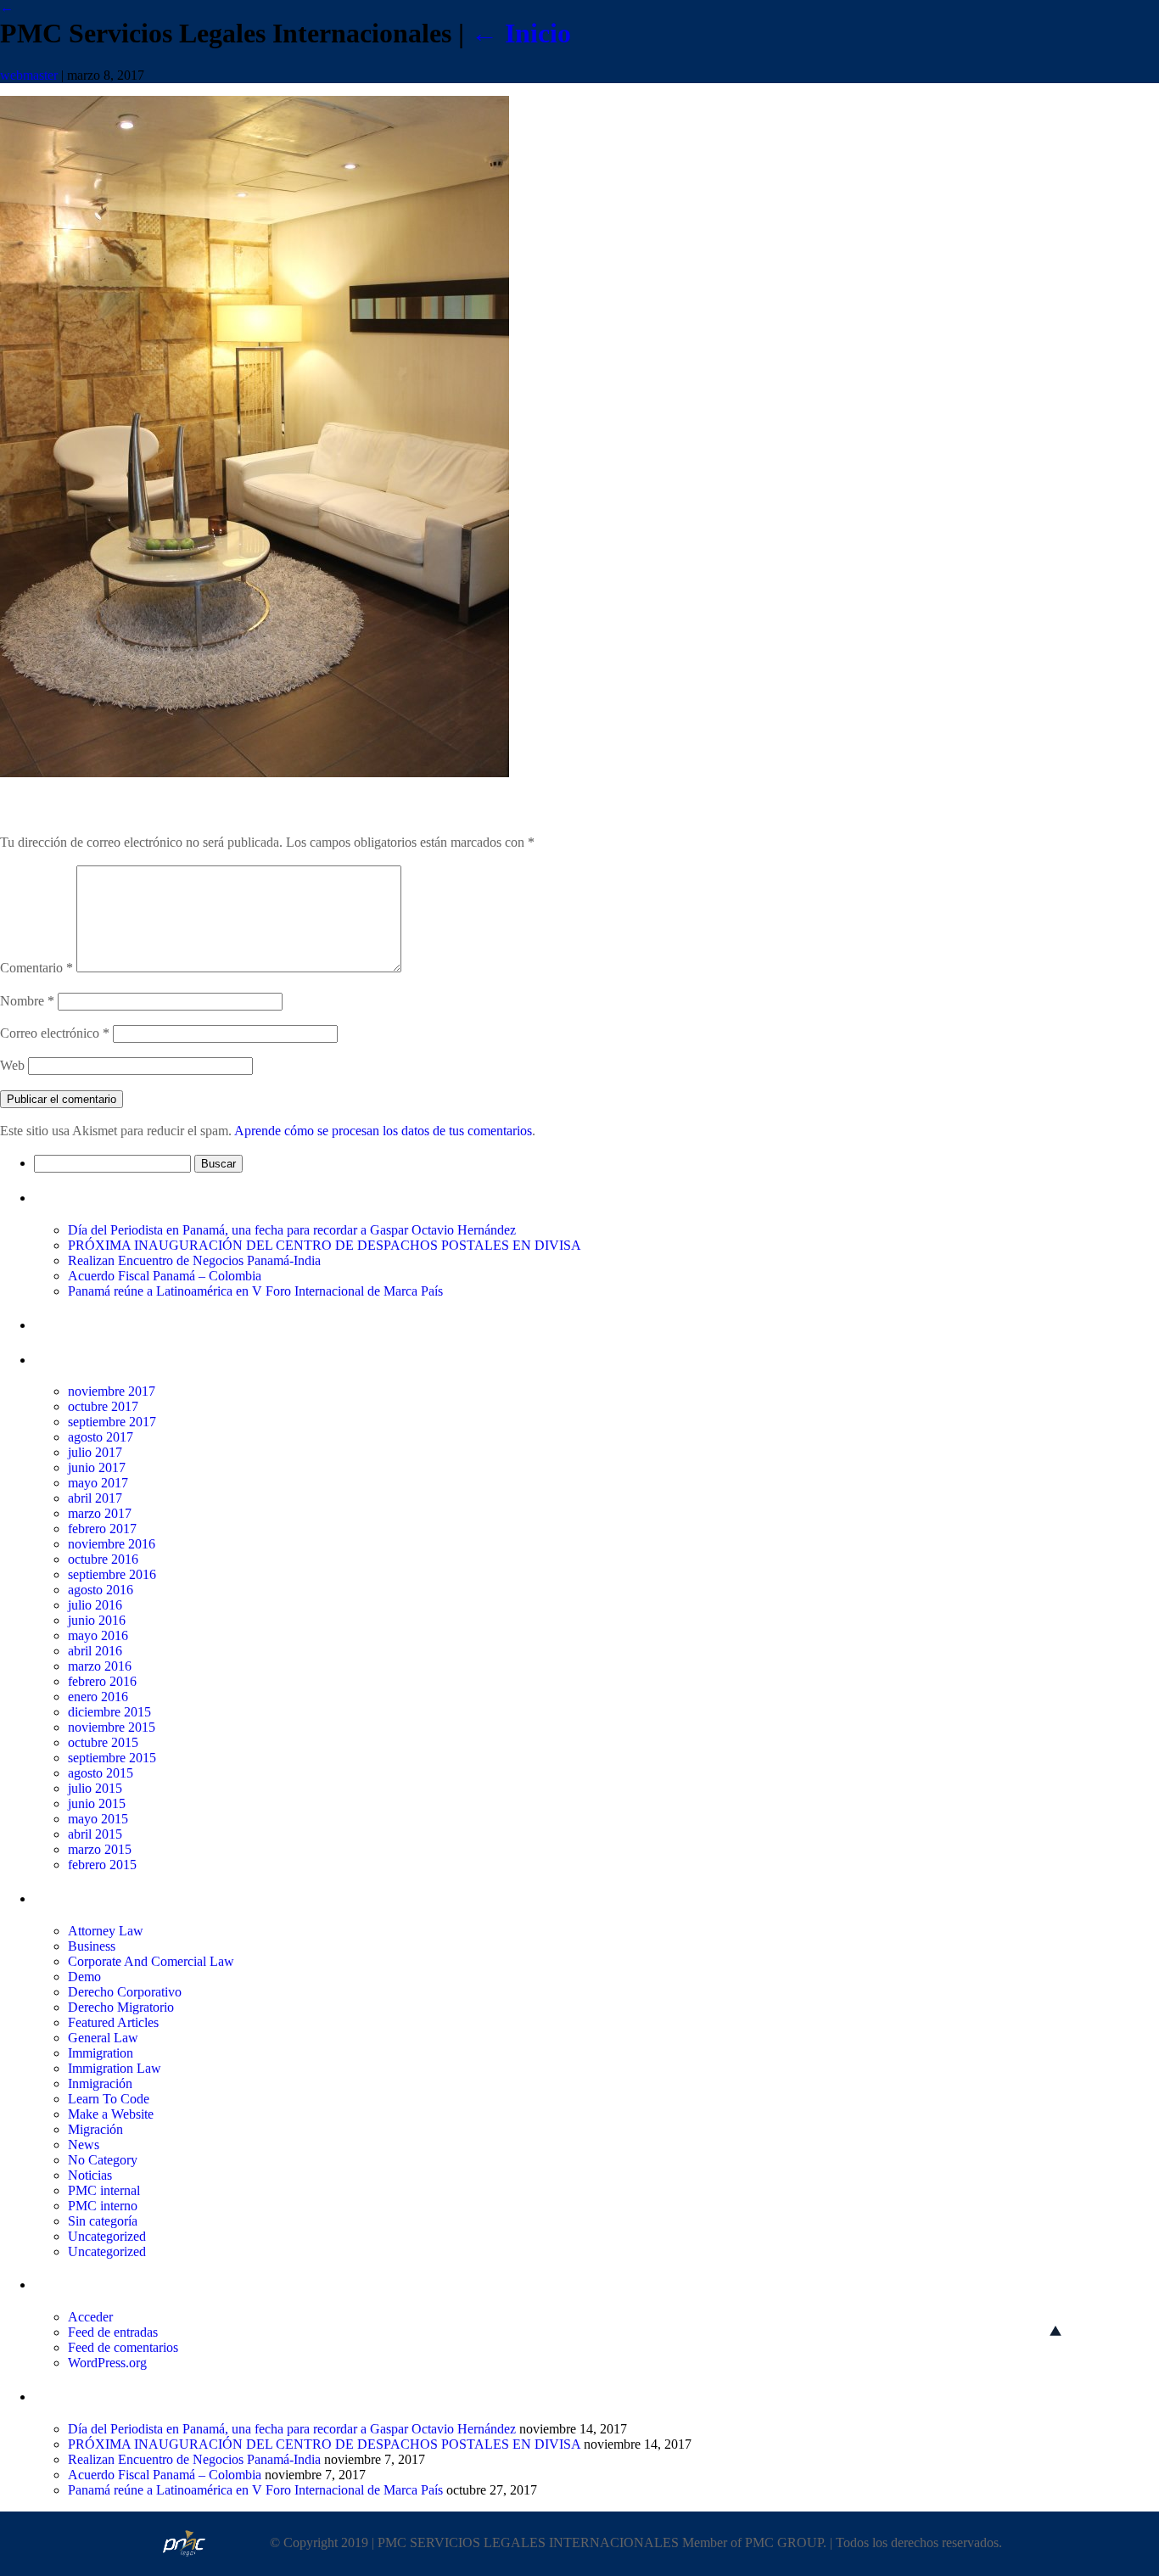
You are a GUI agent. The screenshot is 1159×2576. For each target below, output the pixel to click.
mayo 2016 (98, 1635)
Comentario (36, 968)
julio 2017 (95, 1452)
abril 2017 (95, 1498)
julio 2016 (95, 1605)
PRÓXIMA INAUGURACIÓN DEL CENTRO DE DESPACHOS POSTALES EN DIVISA (325, 1245)
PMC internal (104, 2190)
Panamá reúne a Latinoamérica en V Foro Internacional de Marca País (255, 1291)
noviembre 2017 (112, 1391)
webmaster (29, 75)
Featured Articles (113, 2022)
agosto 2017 (101, 1437)
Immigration (101, 2053)
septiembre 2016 (112, 1574)
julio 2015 (95, 1788)
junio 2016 (97, 1620)
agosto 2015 (101, 1773)
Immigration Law (115, 2068)
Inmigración (100, 2083)
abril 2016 (95, 1651)
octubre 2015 (103, 1742)
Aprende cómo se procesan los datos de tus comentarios (383, 1131)
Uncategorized (107, 2236)
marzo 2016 (100, 1666)
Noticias (90, 2175)
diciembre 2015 (109, 1712)
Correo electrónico (55, 1033)
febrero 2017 (102, 1529)
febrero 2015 (102, 1865)
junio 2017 (97, 1467)
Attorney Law (106, 1931)
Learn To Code (109, 2099)
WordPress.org (107, 2363)
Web (12, 1065)
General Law (103, 2038)
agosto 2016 (101, 1590)
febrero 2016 (102, 1681)
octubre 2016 (103, 1559)
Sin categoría (103, 2221)
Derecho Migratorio (121, 2007)
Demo (84, 1977)
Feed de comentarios (123, 2347)
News (84, 2145)
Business (92, 1946)
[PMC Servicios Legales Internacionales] (255, 773)
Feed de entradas (113, 2332)
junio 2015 (97, 1803)
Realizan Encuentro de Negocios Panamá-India (194, 1260)
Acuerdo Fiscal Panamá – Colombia (165, 1276)
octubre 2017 (103, 1406)
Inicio (521, 33)
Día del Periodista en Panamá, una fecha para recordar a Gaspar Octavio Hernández (292, 1230)
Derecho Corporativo (125, 1992)
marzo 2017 (100, 1513)
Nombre (27, 1001)
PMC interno (103, 2206)
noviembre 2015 (112, 1727)
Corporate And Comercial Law (151, 1961)
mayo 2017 (98, 1483)
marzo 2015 (100, 1849)
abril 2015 (95, 1834)
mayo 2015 (98, 1819)
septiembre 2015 (112, 1758)
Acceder (90, 2317)
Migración (95, 2129)
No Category (103, 2160)
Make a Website (111, 2114)
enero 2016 (98, 1697)
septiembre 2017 (112, 1422)
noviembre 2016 (112, 1544)
